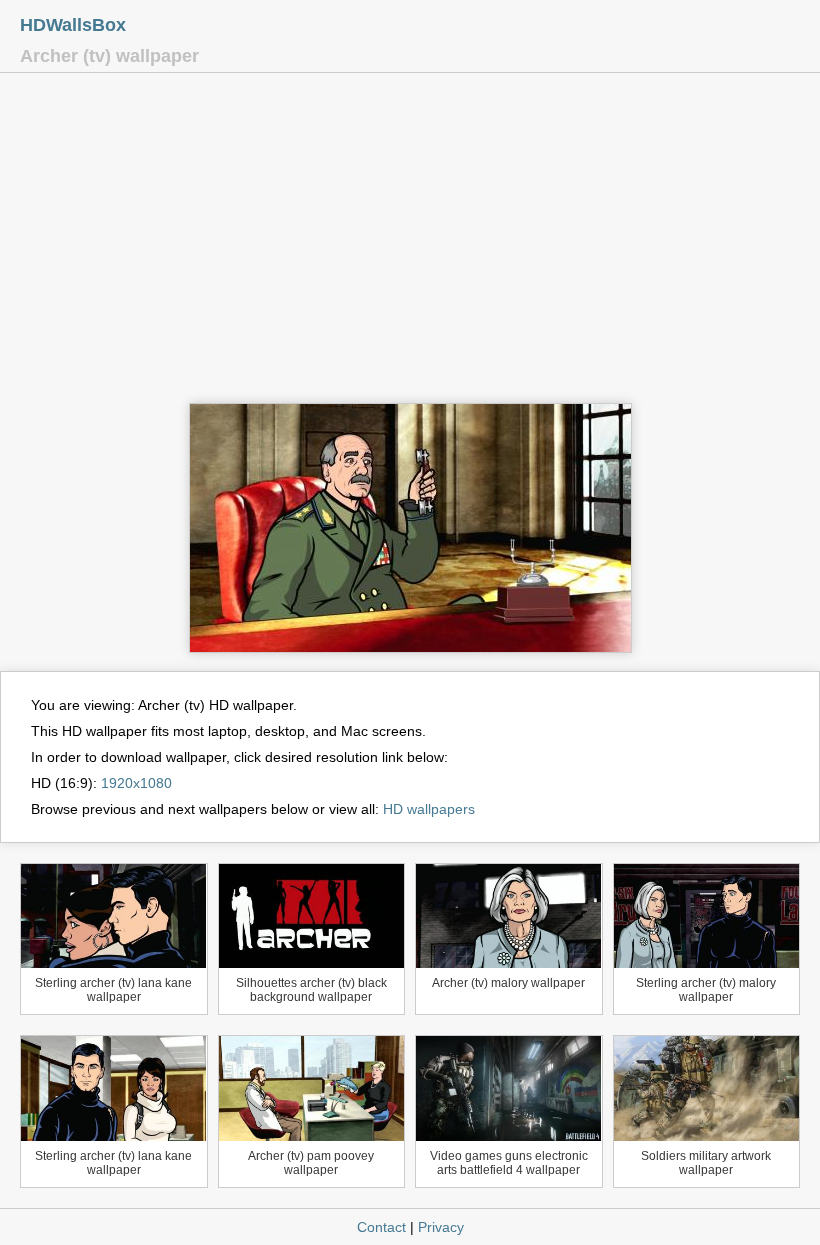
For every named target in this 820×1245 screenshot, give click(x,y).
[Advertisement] (410, 243)
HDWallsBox (73, 25)
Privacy (441, 1227)
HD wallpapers (429, 809)
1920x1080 (136, 783)
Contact (381, 1227)
